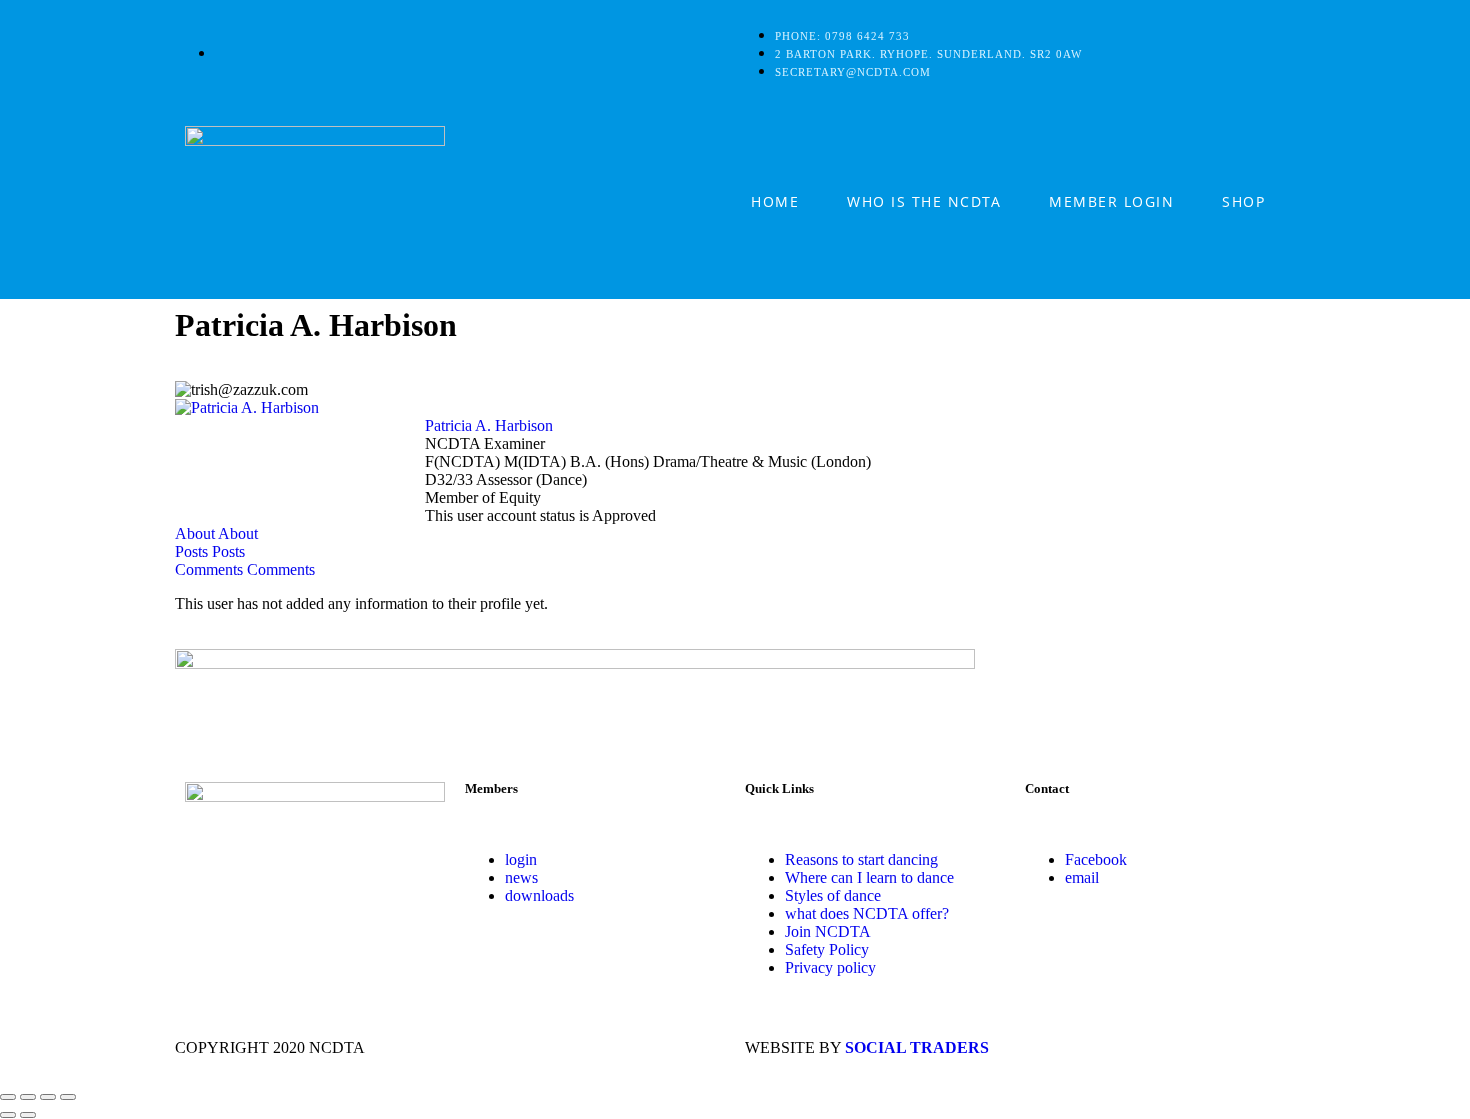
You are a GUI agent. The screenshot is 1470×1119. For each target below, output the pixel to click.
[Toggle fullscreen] (28, 1097)
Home (775, 201)
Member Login (1111, 201)
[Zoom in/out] (8, 1097)
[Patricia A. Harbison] (247, 407)
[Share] (48, 1097)
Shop (1243, 201)
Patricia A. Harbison (489, 425)
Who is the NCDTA (924, 201)
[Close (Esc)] (68, 1097)
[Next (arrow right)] (28, 1115)
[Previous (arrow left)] (8, 1115)
